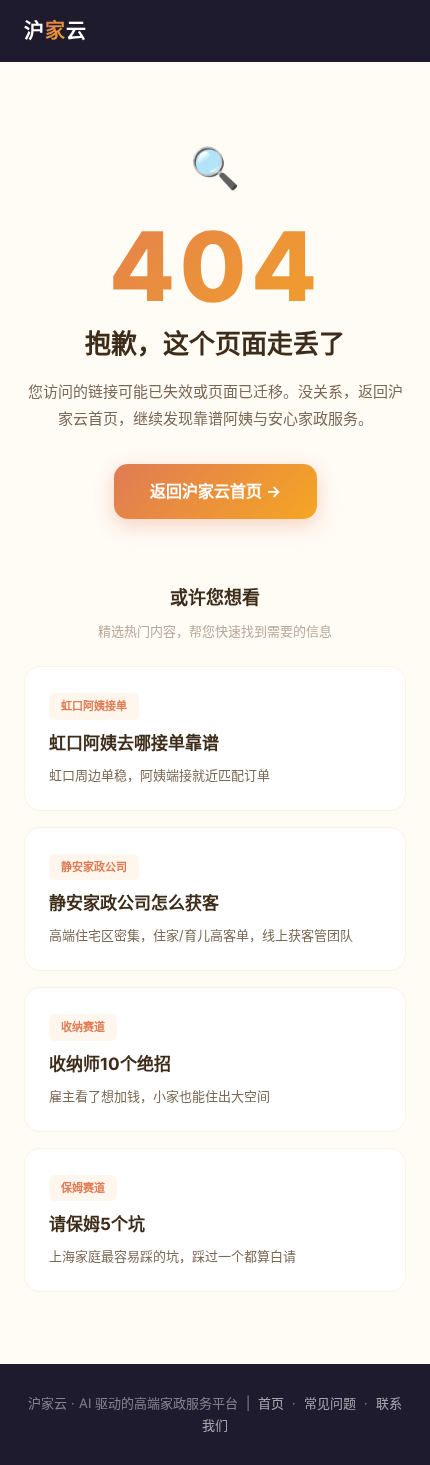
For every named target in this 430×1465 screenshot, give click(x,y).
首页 (271, 1403)
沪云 (55, 31)
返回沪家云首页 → (215, 491)
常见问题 (330, 1403)
